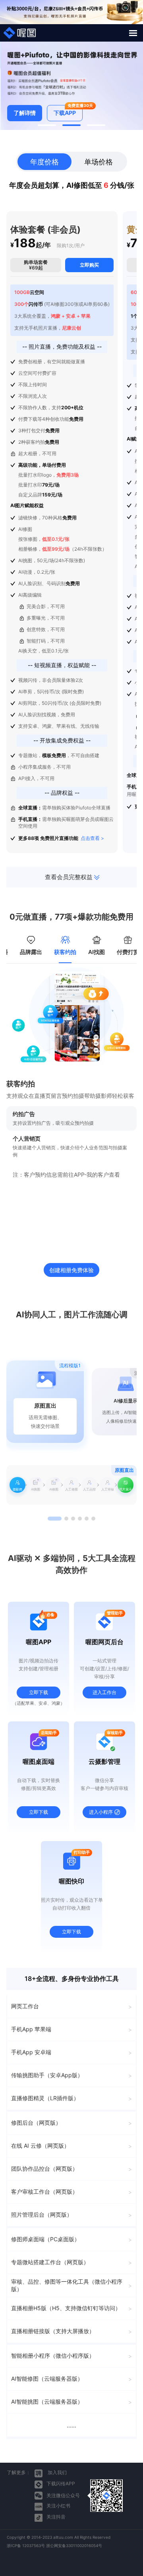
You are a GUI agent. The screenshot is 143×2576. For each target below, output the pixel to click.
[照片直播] (20, 33)
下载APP (67, 111)
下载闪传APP (61, 2483)
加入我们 (57, 2472)
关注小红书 (58, 2506)
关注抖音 (56, 2517)
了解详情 (24, 113)
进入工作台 (104, 1692)
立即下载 (39, 1692)
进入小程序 (101, 1812)
